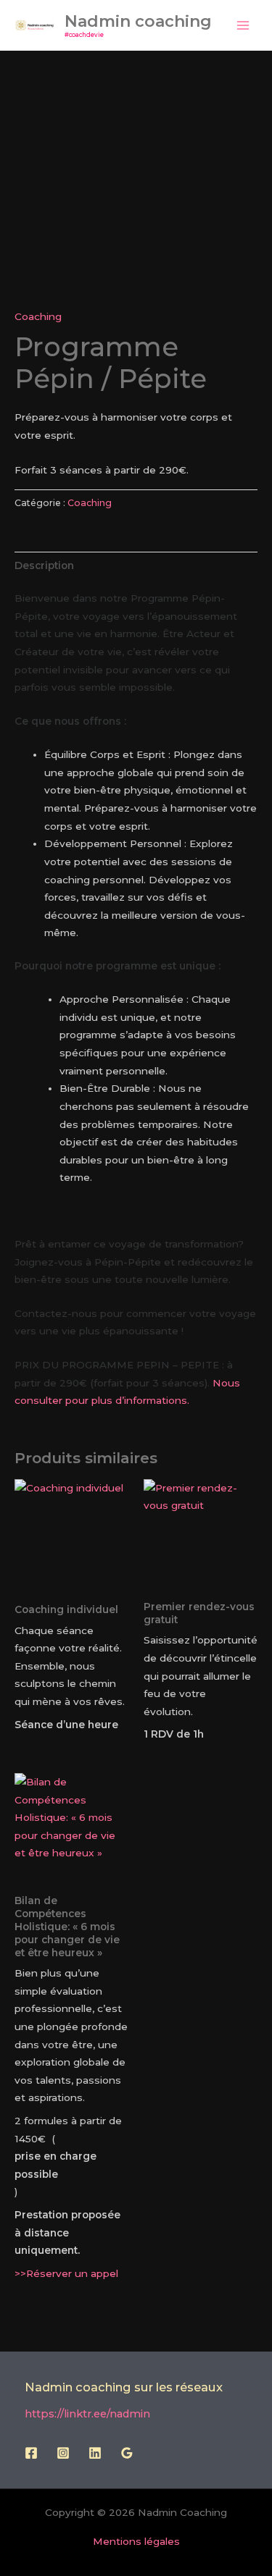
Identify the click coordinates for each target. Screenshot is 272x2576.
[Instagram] (63, 2453)
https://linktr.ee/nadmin (87, 2414)
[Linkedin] (95, 2453)
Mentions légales (136, 2541)
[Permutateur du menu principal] (243, 25)
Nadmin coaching (138, 21)
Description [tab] (44, 565)
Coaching (38, 316)
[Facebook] (31, 2453)
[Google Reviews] (127, 2453)
